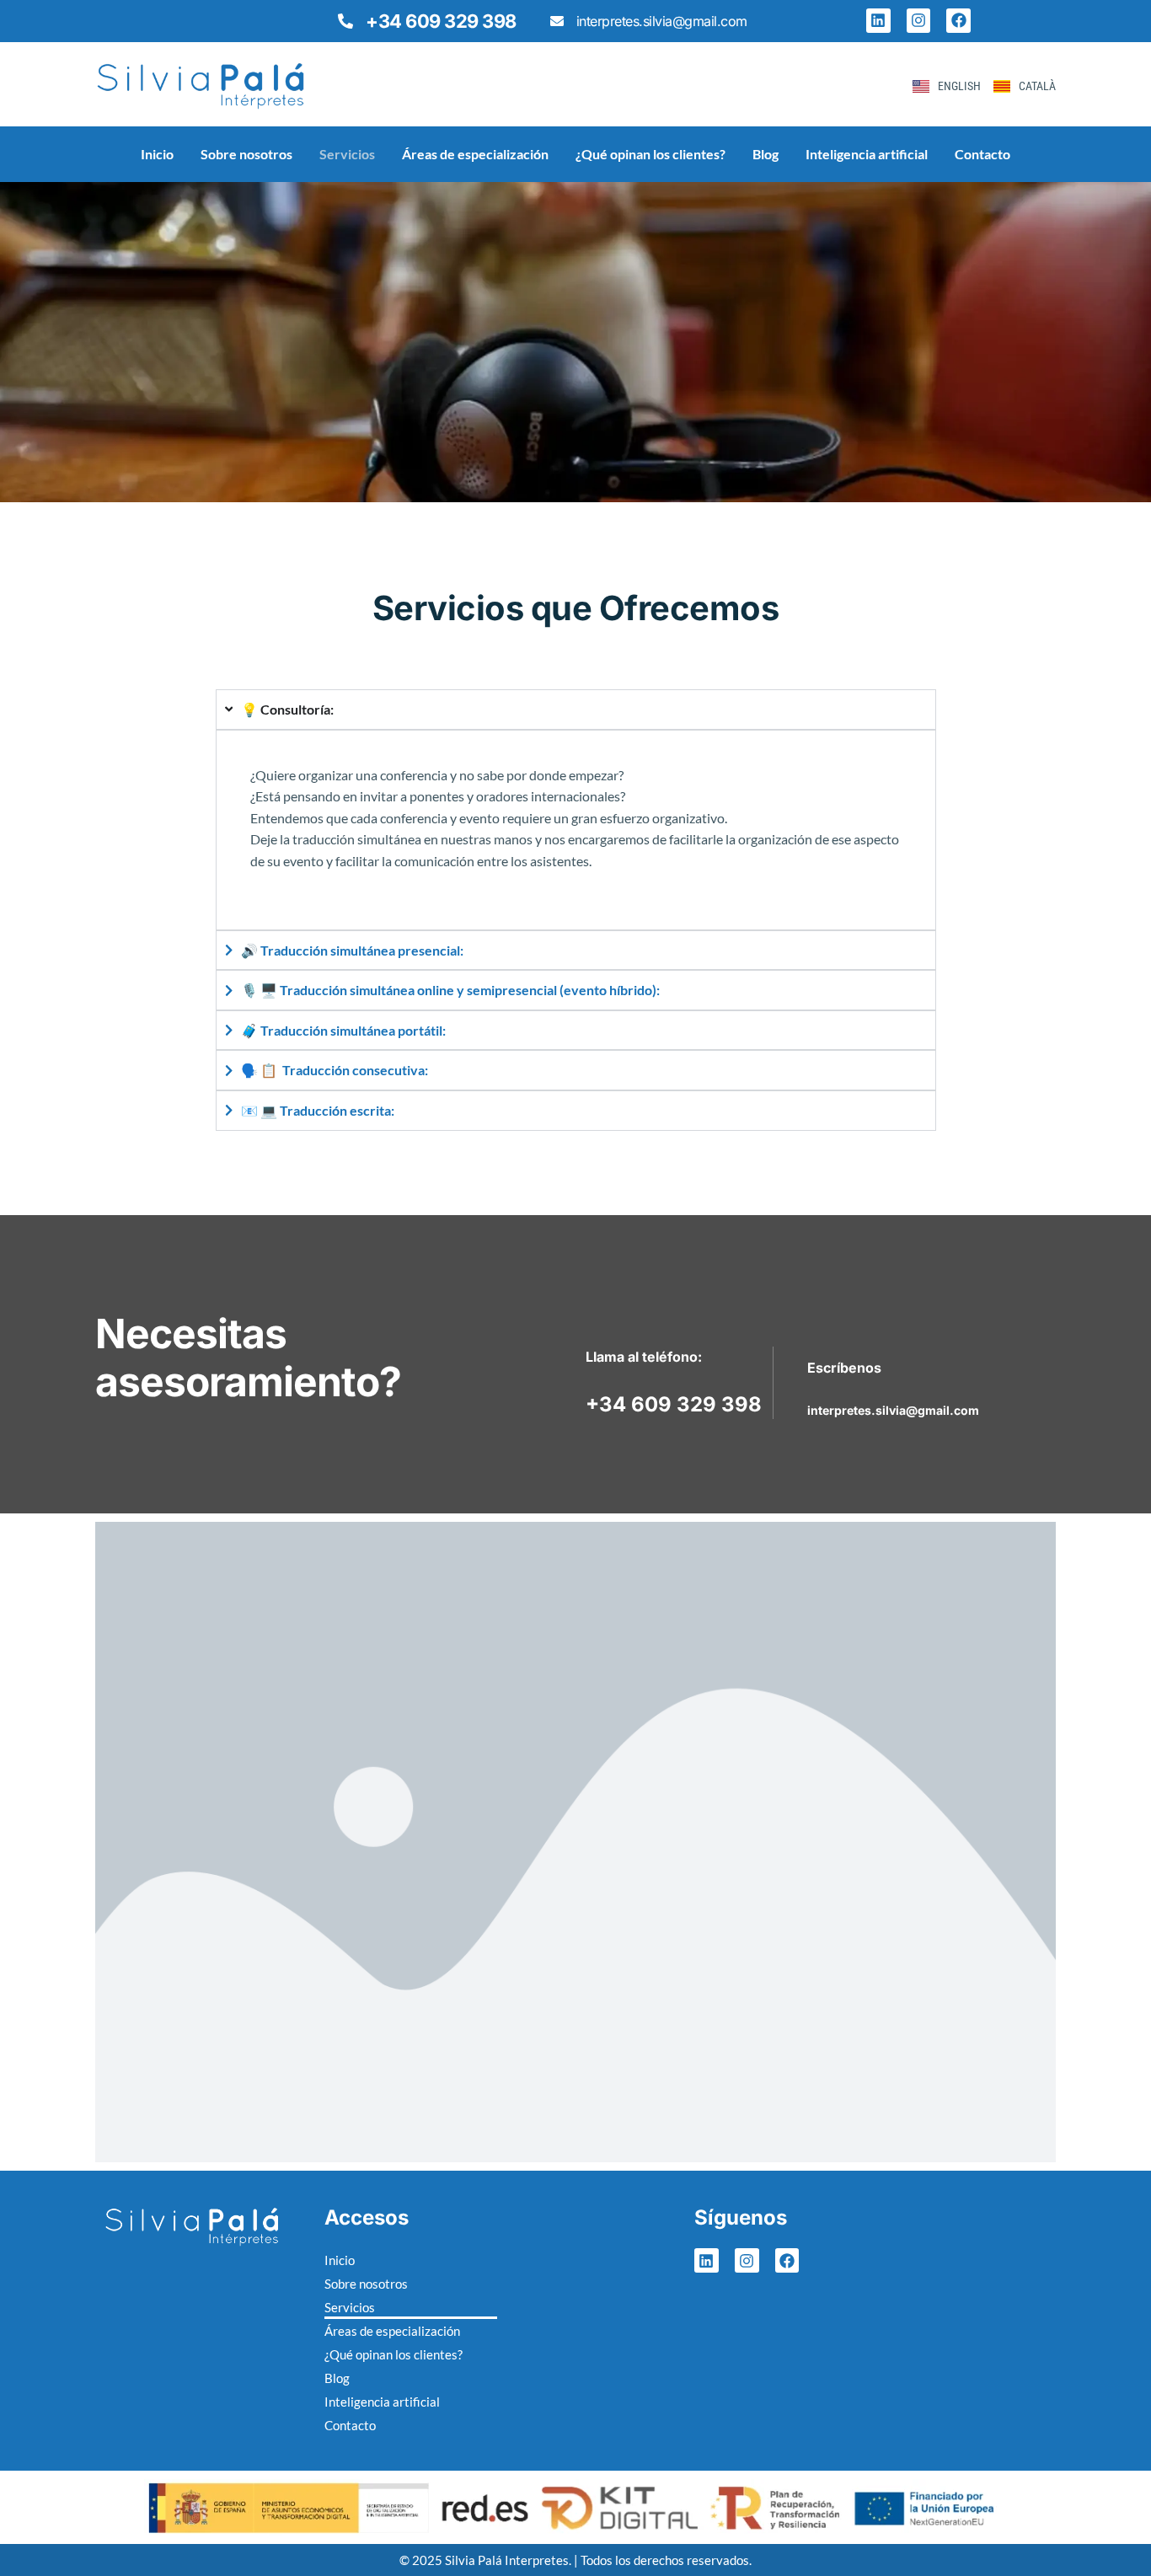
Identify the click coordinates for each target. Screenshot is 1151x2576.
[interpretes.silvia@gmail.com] (557, 21)
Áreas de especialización (475, 154)
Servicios (347, 154)
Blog (766, 154)
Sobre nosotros (246, 154)
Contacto (982, 154)
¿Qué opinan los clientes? (650, 154)
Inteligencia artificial (867, 154)
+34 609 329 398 (441, 21)
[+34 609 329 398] (345, 21)
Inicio (157, 154)
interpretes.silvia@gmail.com (662, 21)
